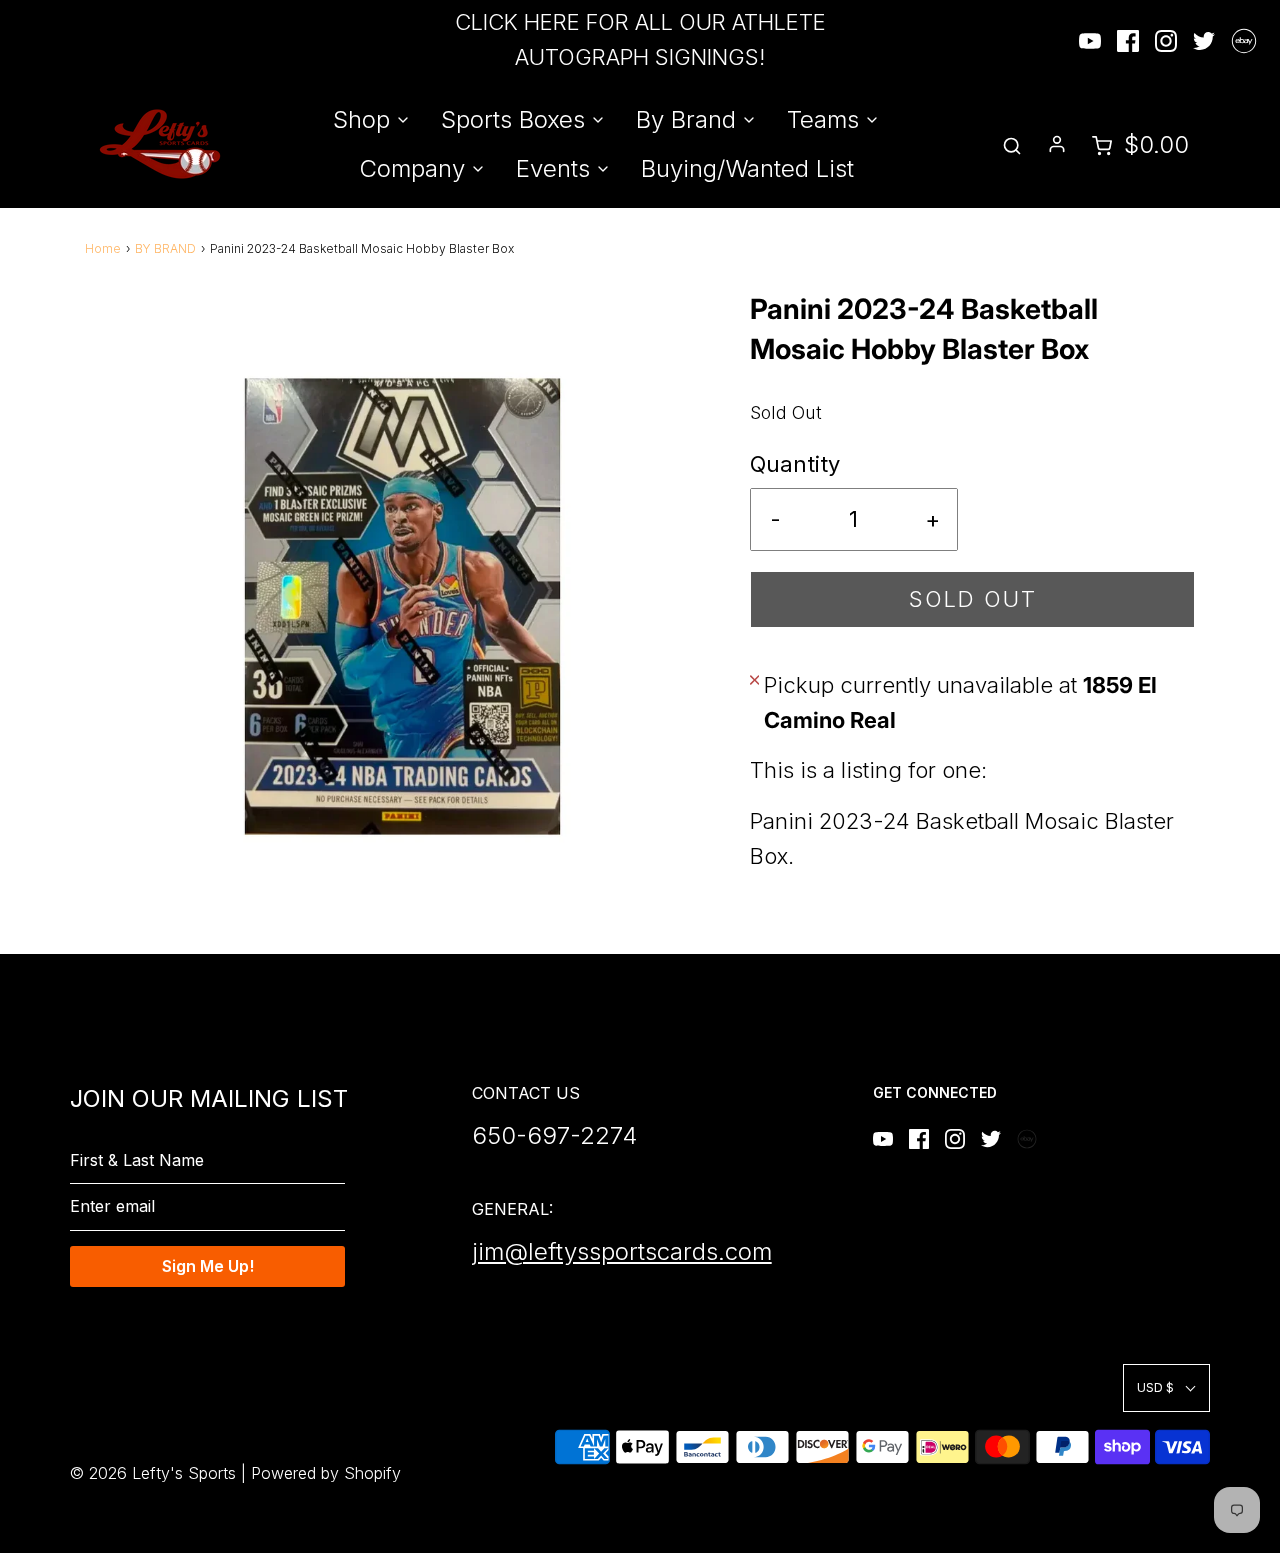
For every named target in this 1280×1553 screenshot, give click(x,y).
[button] (1166, 1387)
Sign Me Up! (208, 1266)
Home (103, 248)
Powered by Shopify (326, 1473)
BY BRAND (165, 248)
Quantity (795, 464)
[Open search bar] (1012, 144)
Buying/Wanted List (747, 168)
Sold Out (973, 599)
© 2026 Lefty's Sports (153, 1473)
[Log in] (1057, 144)
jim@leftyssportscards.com (622, 1251)
